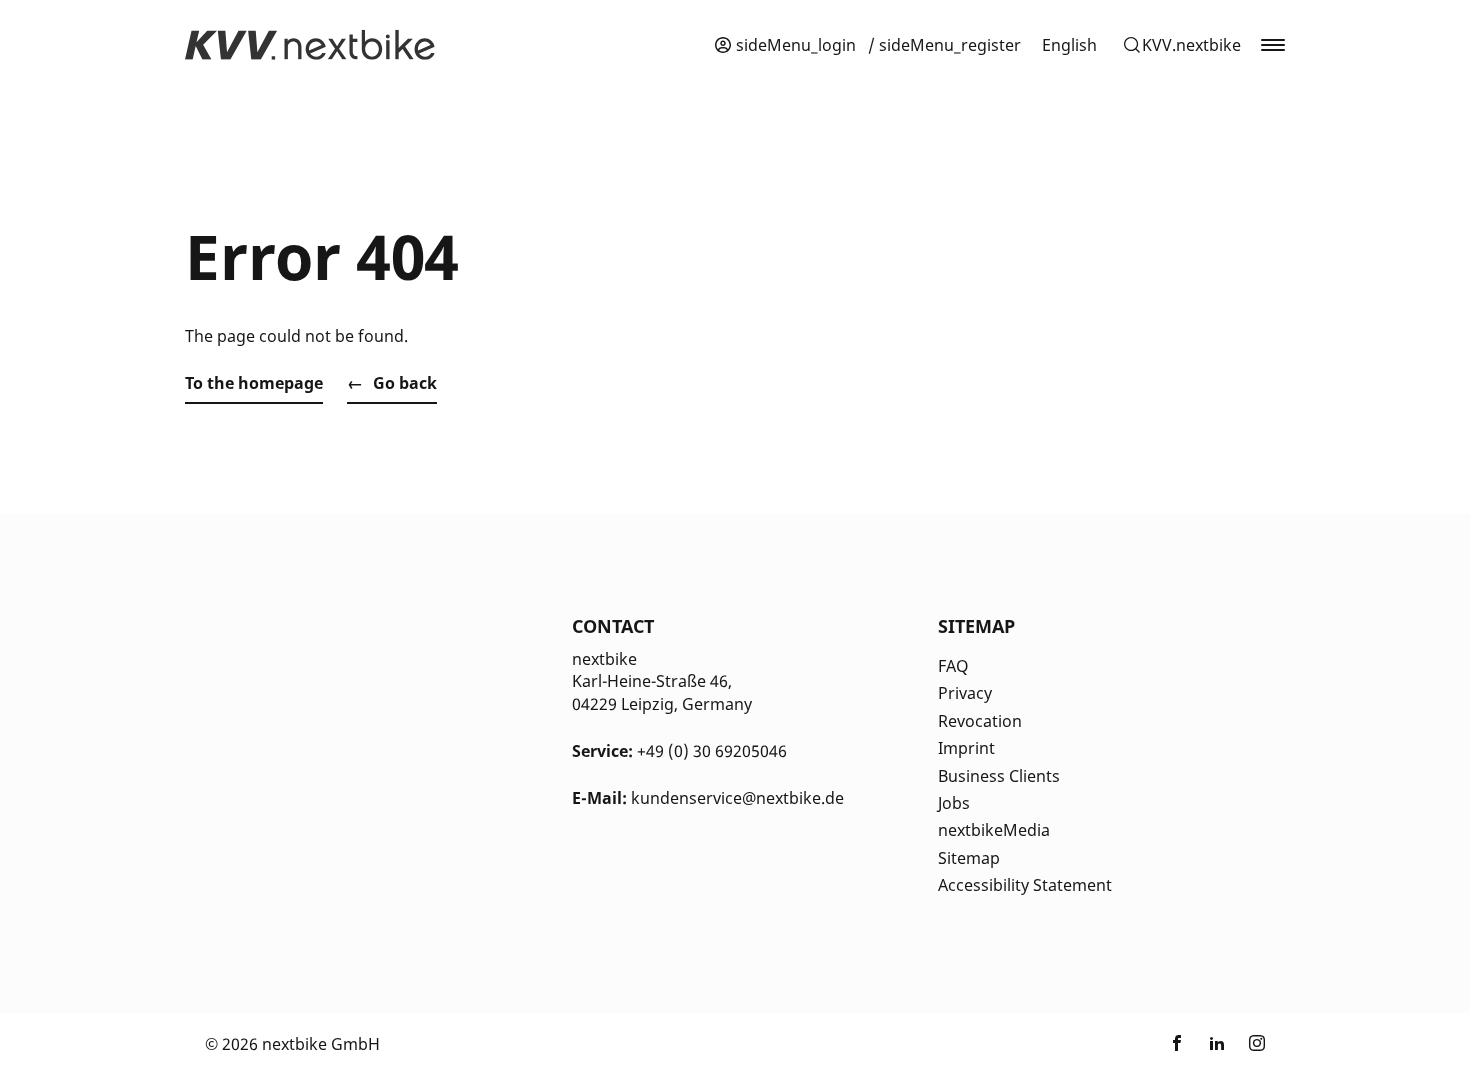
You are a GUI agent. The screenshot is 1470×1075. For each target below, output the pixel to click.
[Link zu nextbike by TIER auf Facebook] (1177, 1044)
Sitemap (969, 858)
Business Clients (999, 776)
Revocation (980, 721)
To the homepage (254, 383)
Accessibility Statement (1025, 885)
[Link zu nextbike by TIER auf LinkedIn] (1217, 1044)
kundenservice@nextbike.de (737, 798)
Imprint (966, 748)
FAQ (953, 666)
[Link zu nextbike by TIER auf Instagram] (1257, 1044)
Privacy (965, 693)
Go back (405, 383)
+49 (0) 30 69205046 (712, 751)
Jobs (954, 803)
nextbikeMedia (994, 830)
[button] (1181, 45)
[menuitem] (1069, 45)
